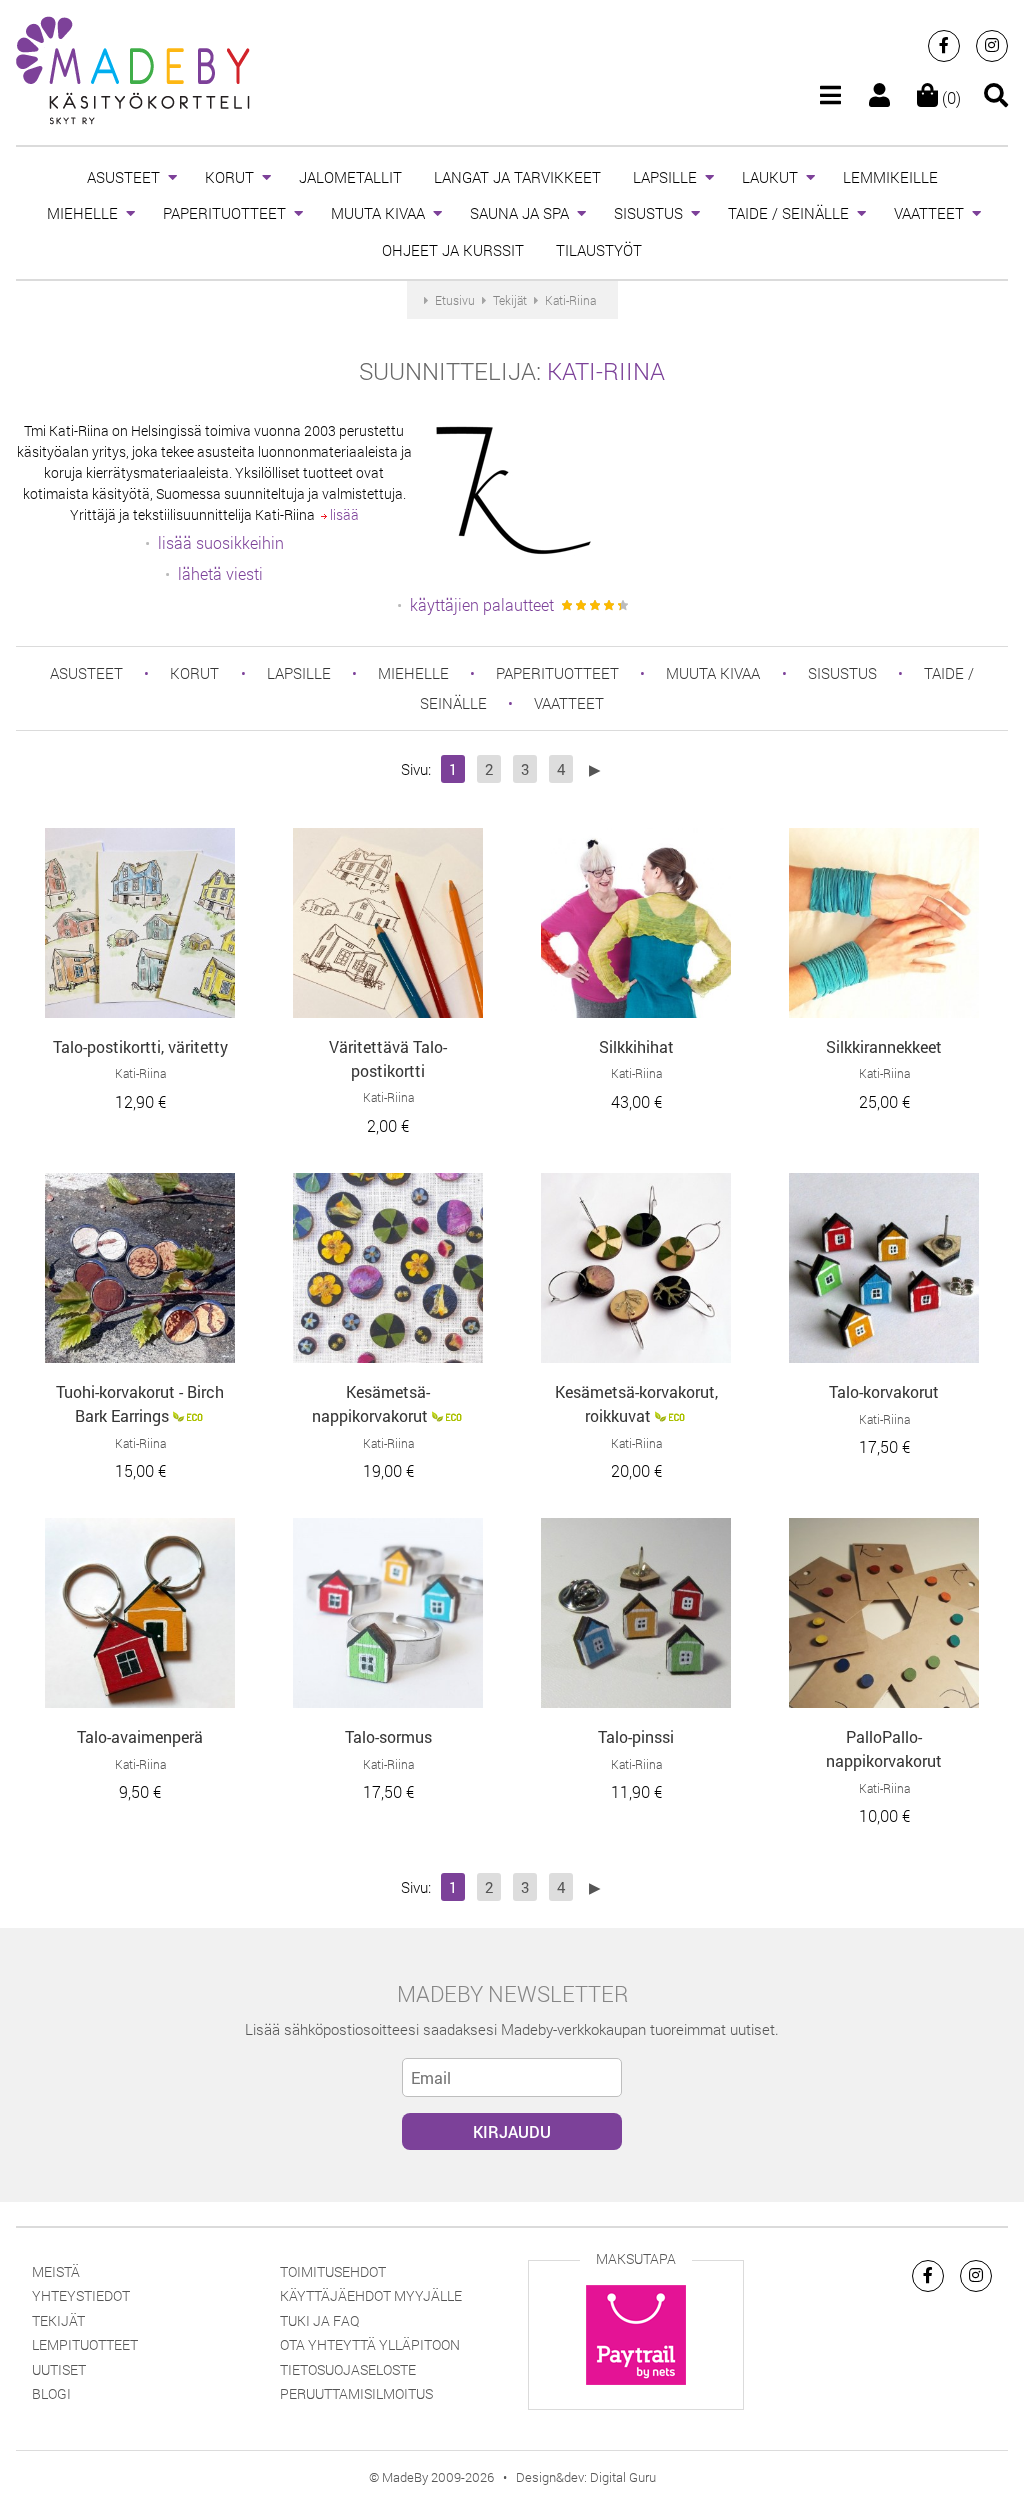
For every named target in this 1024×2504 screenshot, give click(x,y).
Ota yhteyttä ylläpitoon (370, 2344)
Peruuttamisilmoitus (356, 2393)
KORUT (229, 177)
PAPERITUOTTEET (224, 213)
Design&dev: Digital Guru (586, 2477)
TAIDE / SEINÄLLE (788, 213)
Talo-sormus (388, 1736)
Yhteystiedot (81, 2295)
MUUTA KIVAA (378, 213)
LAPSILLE (665, 177)
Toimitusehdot (333, 2271)
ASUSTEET (123, 177)
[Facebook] (944, 46)
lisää (343, 514)
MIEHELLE (82, 213)
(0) (949, 97)
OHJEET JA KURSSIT (453, 250)
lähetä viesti (220, 573)
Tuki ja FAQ (319, 2320)
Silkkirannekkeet (884, 1046)
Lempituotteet (85, 2344)
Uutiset (59, 2369)
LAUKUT (770, 177)
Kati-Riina (606, 371)
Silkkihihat (636, 1046)
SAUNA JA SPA (519, 213)
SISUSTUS (648, 213)
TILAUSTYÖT (599, 250)
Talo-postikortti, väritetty (140, 1046)
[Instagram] (992, 46)
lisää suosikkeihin (221, 542)
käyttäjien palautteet (482, 604)
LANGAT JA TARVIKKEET (517, 177)
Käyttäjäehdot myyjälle (371, 2295)
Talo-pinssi (636, 1736)
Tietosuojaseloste (348, 2369)
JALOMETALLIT (350, 177)
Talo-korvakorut (884, 1391)
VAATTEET (929, 213)
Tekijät (58, 2320)
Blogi (51, 2393)
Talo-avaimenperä (140, 1736)
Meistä (56, 2271)
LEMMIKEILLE (890, 177)
